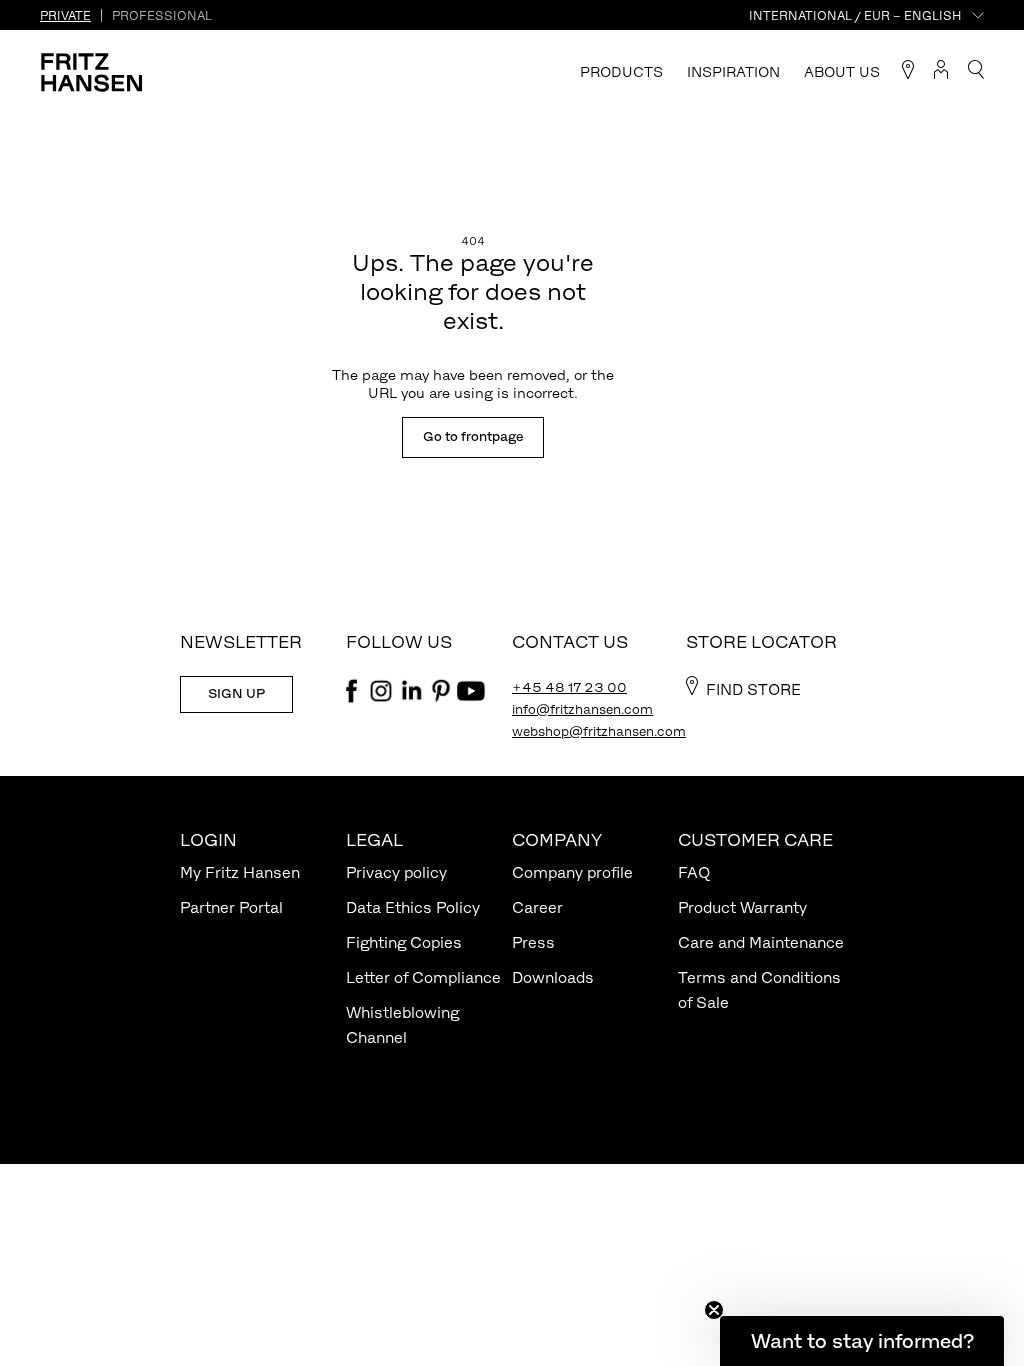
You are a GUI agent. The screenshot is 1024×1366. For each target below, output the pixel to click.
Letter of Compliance (423, 977)
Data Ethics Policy (413, 907)
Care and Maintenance (761, 942)
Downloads (553, 977)
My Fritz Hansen (240, 872)
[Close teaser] (714, 1310)
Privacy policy (396, 872)
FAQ (694, 872)
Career (537, 907)
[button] (862, 1341)
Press (533, 942)
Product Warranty (742, 907)
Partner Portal (231, 907)
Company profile (572, 872)
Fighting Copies (404, 942)
